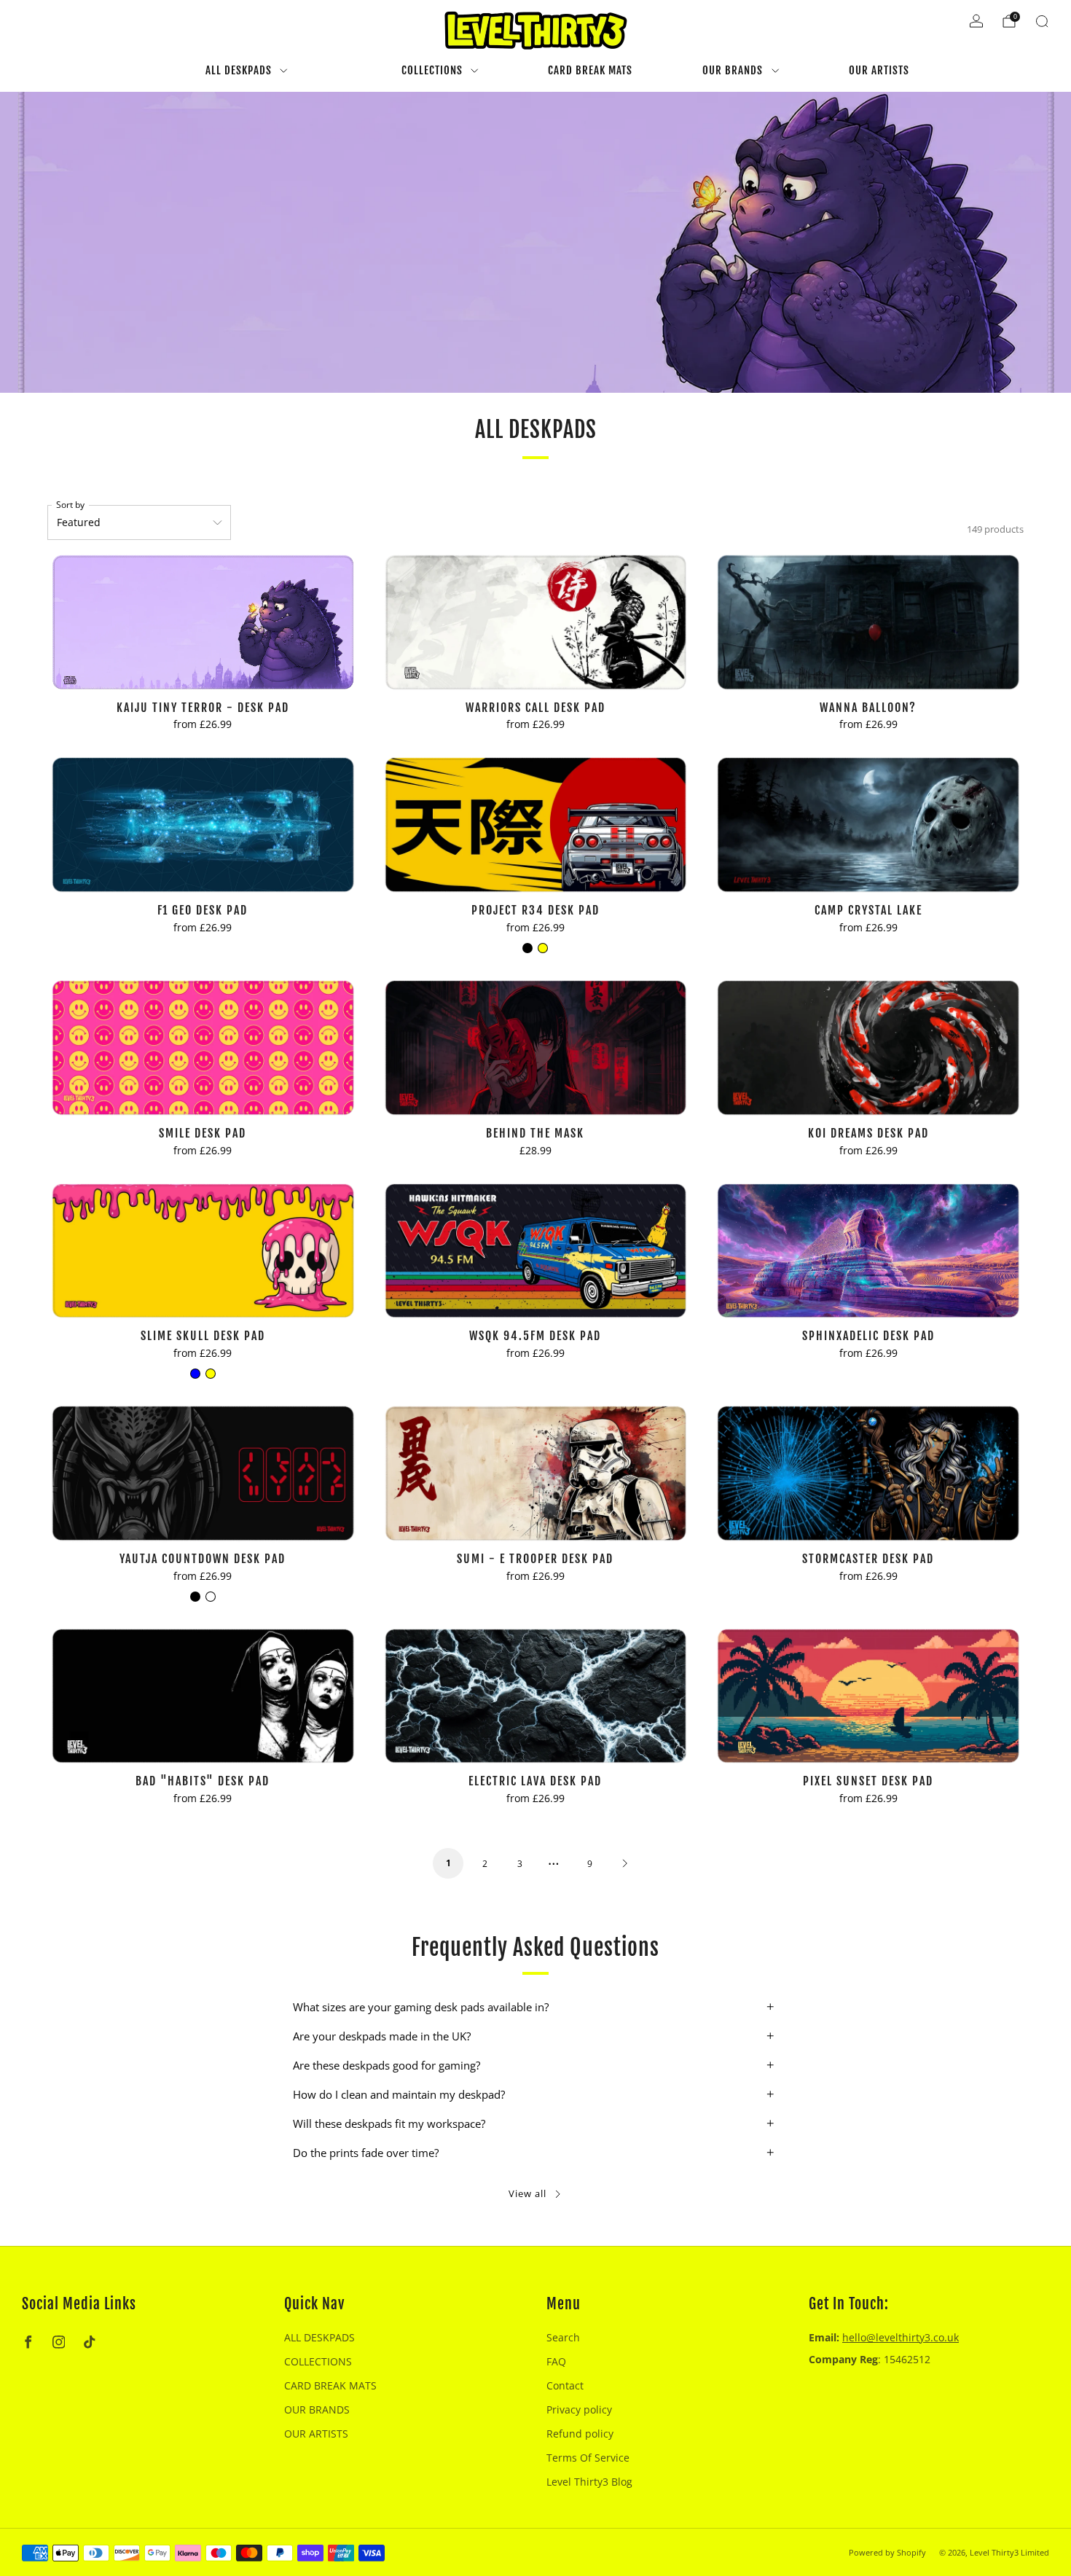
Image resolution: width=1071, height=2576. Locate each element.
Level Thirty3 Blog (589, 2482)
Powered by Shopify (887, 2552)
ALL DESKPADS (239, 70)
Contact (565, 2385)
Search (563, 2337)
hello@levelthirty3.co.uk (901, 2337)
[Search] (1042, 21)
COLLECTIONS (432, 70)
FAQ (556, 2361)
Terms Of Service (588, 2458)
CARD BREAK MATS (590, 70)
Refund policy (580, 2434)
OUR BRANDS (733, 70)
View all (527, 2193)
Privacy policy (579, 2409)
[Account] (976, 21)
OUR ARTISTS (879, 70)
